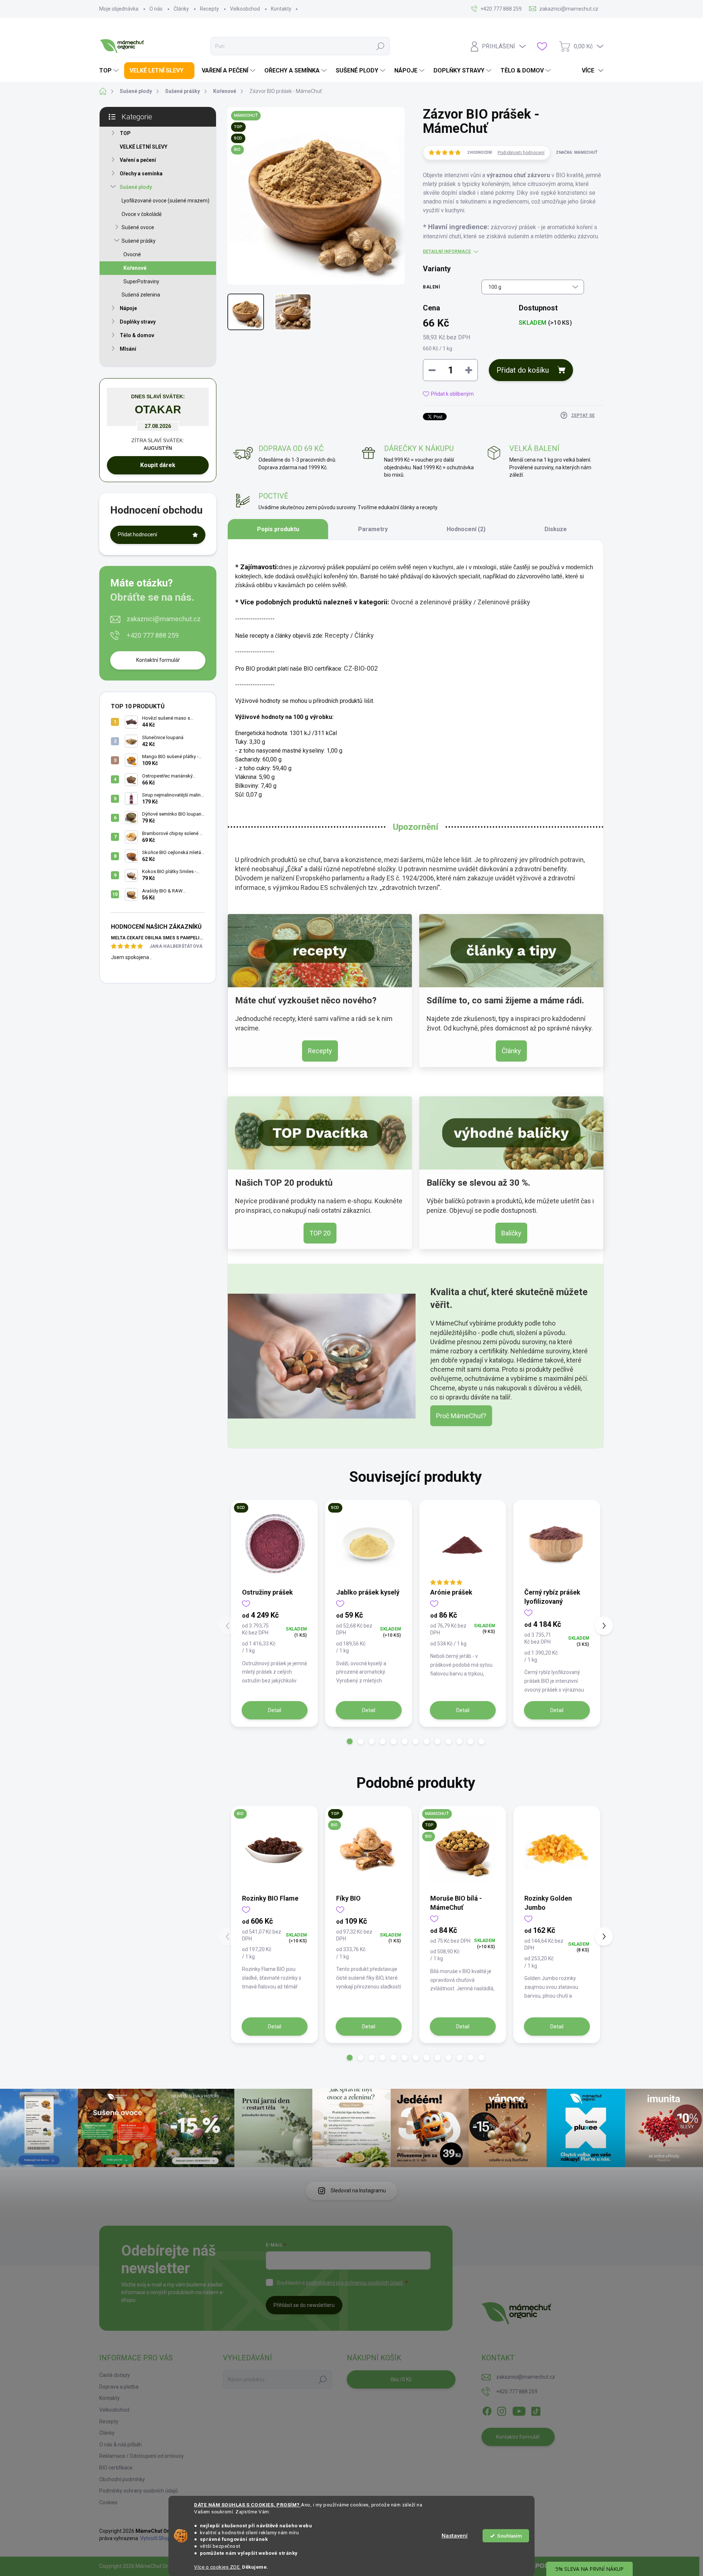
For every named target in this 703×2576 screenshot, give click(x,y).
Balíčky (511, 1233)
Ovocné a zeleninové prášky (432, 602)
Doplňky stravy (138, 322)
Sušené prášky (139, 241)
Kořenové (135, 268)
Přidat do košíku (523, 370)
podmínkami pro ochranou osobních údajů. (355, 2283)
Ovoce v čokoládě (142, 214)
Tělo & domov (137, 335)
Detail (275, 1710)
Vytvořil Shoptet (159, 2538)
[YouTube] (519, 2410)
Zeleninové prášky (504, 602)
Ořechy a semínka (141, 174)
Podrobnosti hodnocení (521, 153)
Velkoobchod (245, 9)
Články (181, 9)
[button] (350, 1741)
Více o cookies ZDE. (217, 2567)
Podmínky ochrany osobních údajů (139, 2491)
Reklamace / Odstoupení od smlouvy (142, 2456)
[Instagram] (502, 2410)
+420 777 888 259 (153, 635)
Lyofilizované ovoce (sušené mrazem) (165, 201)
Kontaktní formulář (158, 660)
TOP (125, 133)
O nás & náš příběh (120, 2445)
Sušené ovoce (138, 227)
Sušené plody (136, 187)
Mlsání (128, 349)
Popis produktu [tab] (278, 529)
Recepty (209, 9)
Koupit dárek (158, 465)
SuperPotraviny (141, 282)
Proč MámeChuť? (461, 1416)
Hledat (380, 46)
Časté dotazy (115, 2375)
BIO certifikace (116, 2468)
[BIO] (274, 1850)
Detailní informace (447, 251)
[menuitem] (110, 71)
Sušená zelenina (141, 295)
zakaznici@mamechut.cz (164, 619)
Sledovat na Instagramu (358, 2191)
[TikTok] (536, 2410)
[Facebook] (487, 2410)
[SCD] (274, 1544)
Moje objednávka (119, 9)
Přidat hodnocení (137, 534)
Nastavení (455, 2536)
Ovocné (132, 254)
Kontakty (281, 9)
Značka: (577, 152)
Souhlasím (509, 2536)
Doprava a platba (119, 2387)
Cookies (108, 2502)
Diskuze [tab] (556, 529)
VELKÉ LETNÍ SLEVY (144, 147)
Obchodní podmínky (122, 2479)
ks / (401, 2379)
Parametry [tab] (373, 529)
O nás (156, 9)
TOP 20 (320, 1233)
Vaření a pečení (138, 160)
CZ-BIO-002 (361, 668)
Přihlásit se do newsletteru (304, 2305)
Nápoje (128, 308)
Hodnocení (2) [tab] (466, 529)
